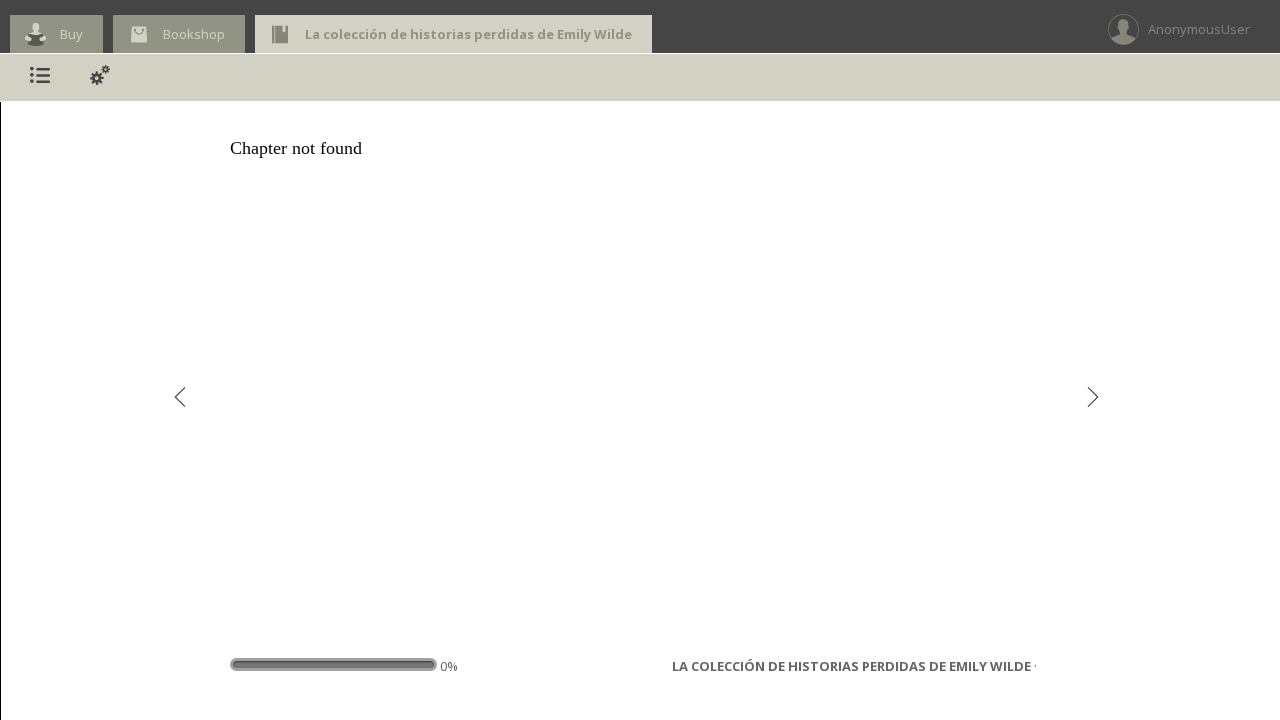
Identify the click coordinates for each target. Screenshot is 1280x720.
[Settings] (100, 77)
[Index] (40, 77)
